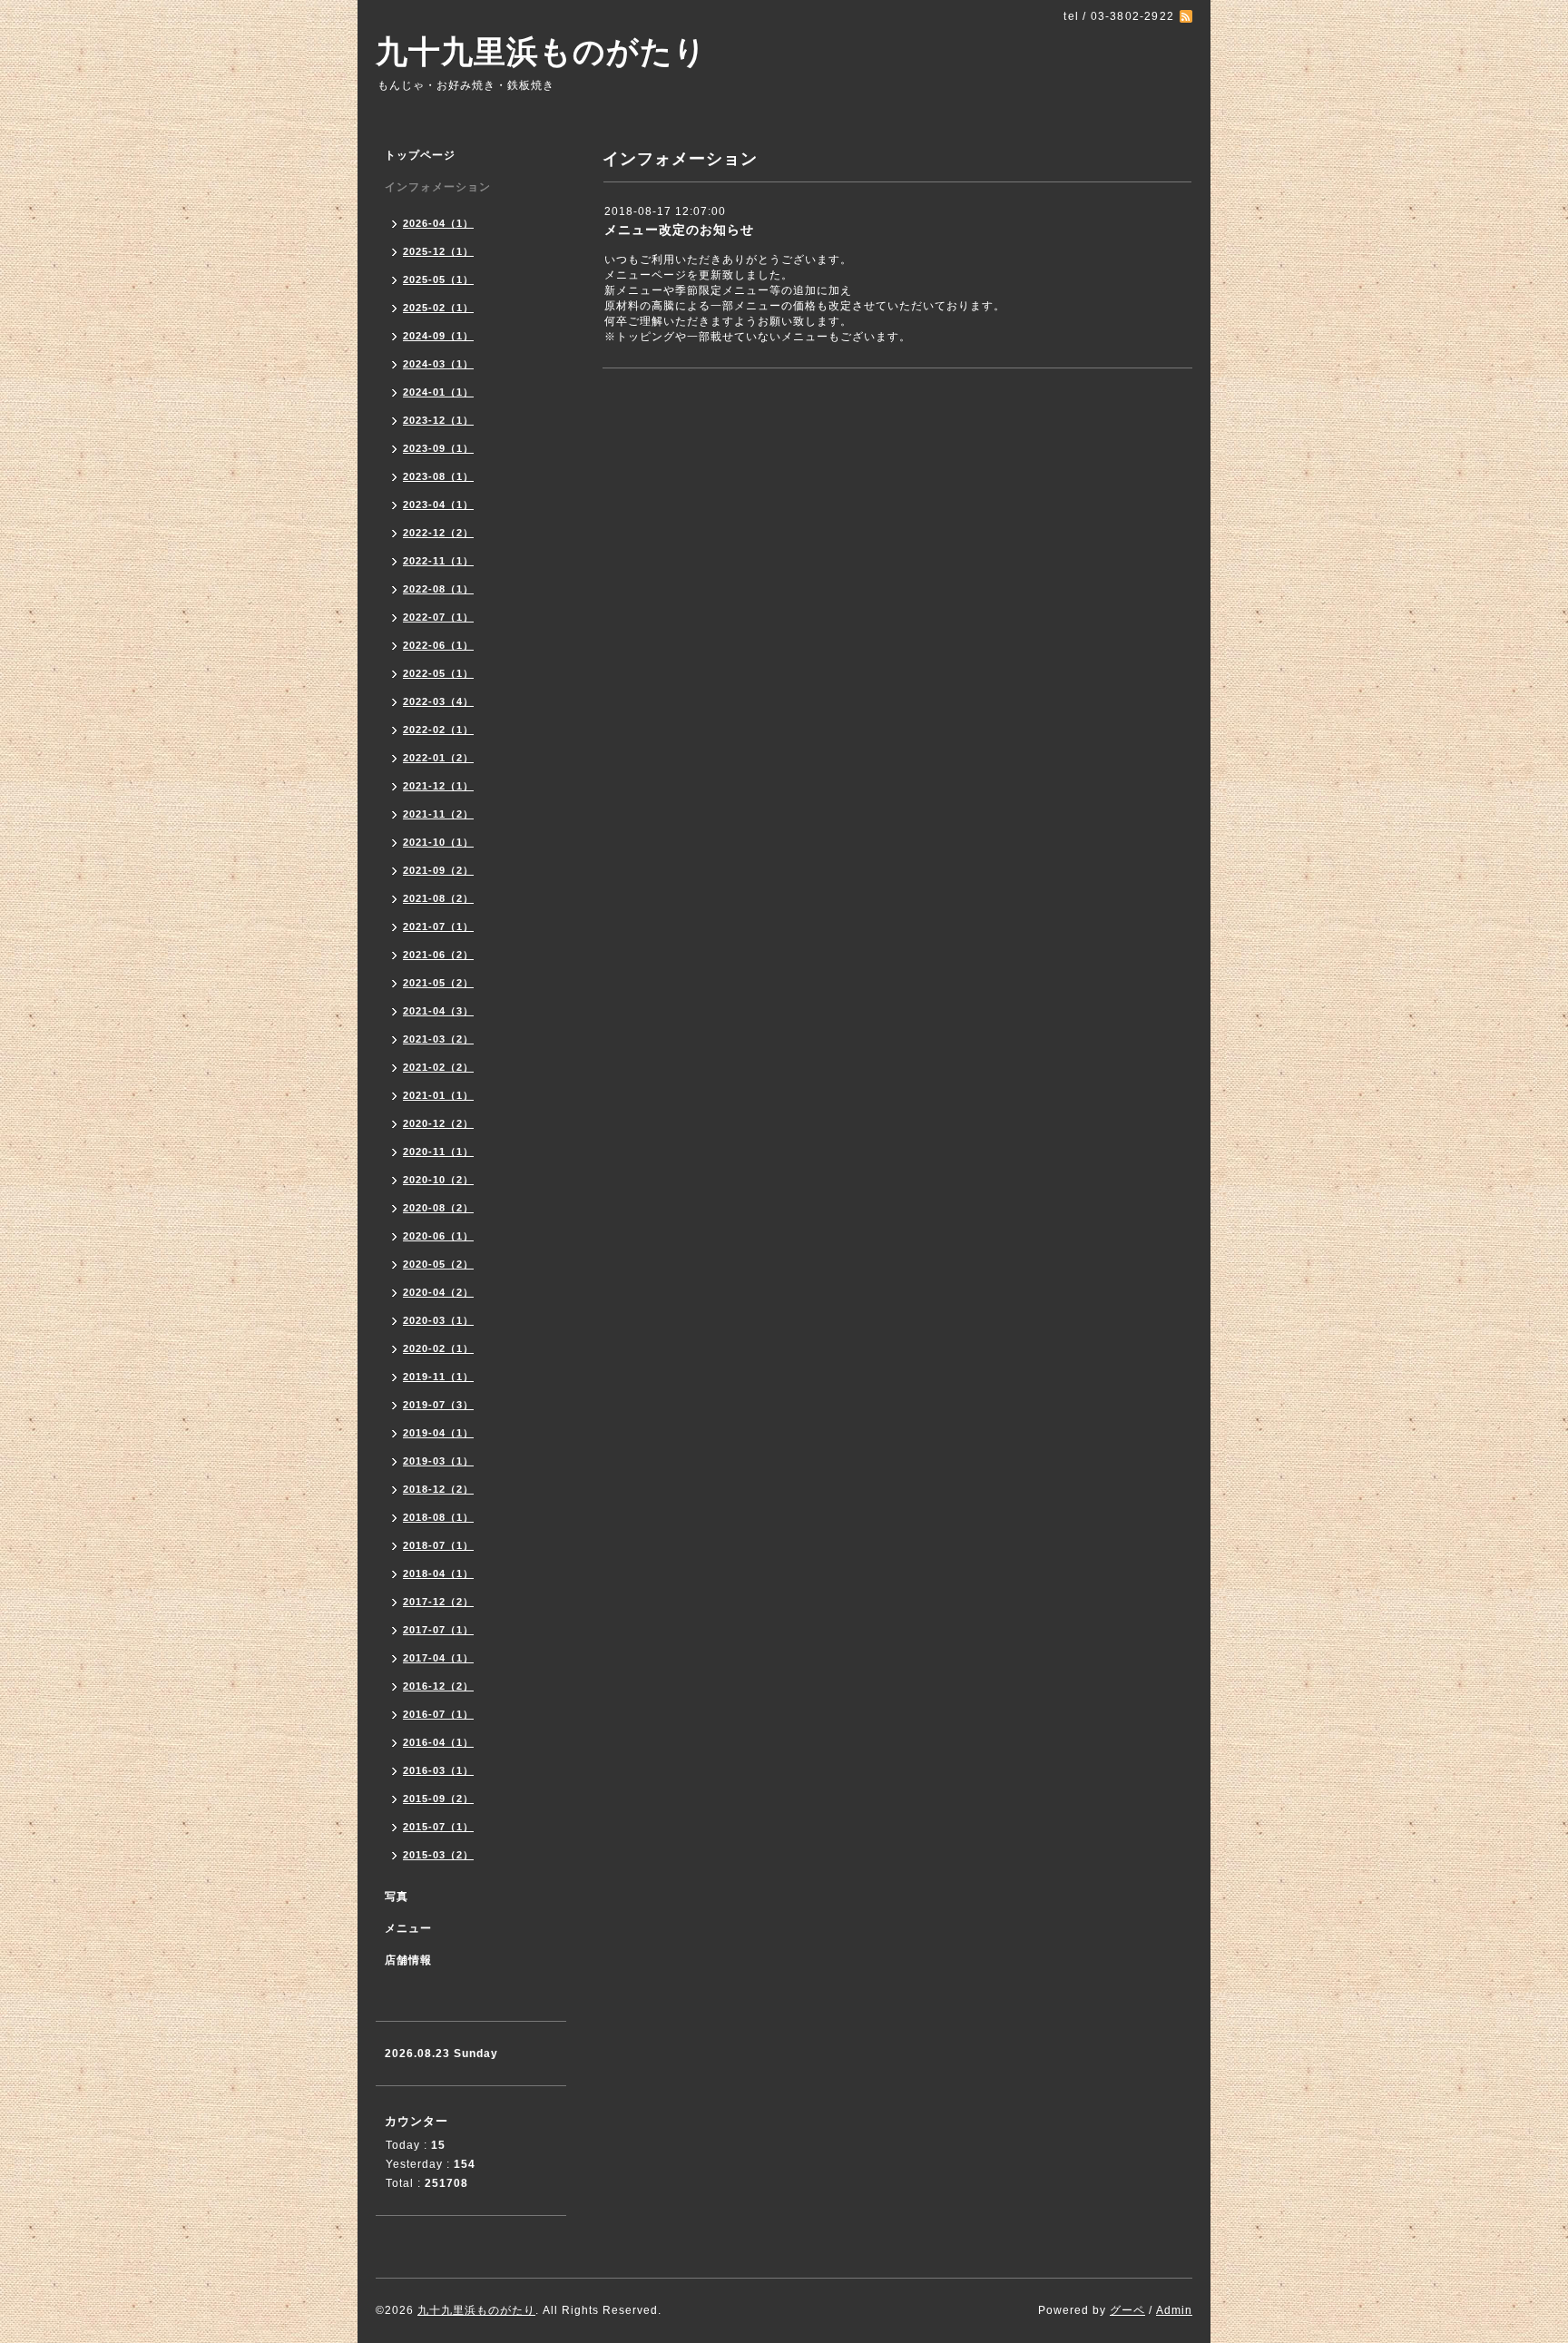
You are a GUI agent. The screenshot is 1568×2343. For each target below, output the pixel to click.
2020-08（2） (438, 1208)
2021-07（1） (438, 926)
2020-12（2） (438, 1123)
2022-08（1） (438, 589)
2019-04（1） (438, 1433)
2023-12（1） (438, 420)
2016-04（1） (438, 1742)
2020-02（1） (438, 1348)
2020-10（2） (438, 1180)
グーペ (1127, 2310)
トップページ (420, 155)
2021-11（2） (438, 814)
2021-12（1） (438, 786)
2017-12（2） (438, 1602)
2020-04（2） (438, 1292)
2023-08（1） (438, 476)
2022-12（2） (438, 533)
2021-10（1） (438, 842)
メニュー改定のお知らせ (679, 230)
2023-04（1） (438, 505)
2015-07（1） (438, 1827)
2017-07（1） (438, 1630)
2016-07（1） (438, 1714)
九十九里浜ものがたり (541, 51)
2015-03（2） (438, 1855)
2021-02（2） (438, 1067)
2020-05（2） (438, 1264)
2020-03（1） (438, 1320)
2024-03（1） (438, 364)
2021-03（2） (438, 1039)
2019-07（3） (438, 1405)
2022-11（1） (438, 561)
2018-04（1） (438, 1573)
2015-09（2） (438, 1799)
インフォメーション (438, 187)
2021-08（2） (438, 898)
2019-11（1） (438, 1377)
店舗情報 (408, 1960)
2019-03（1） (438, 1461)
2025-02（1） (438, 308)
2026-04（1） (438, 223)
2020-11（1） (438, 1152)
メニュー (408, 1928)
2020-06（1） (438, 1236)
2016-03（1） (438, 1770)
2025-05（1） (438, 279)
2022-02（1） (438, 730)
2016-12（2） (438, 1686)
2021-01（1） (438, 1095)
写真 (397, 1897)
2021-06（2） (438, 955)
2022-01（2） (438, 758)
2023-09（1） (438, 448)
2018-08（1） (438, 1517)
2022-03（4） (438, 701)
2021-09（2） (438, 870)
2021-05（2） (438, 983)
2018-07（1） (438, 1545)
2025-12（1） (438, 251)
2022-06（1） (438, 645)
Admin (1174, 2310)
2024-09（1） (438, 336)
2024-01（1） (438, 392)
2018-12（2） (438, 1489)
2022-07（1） (438, 617)
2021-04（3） (438, 1011)
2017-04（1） (438, 1658)
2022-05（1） (438, 673)
